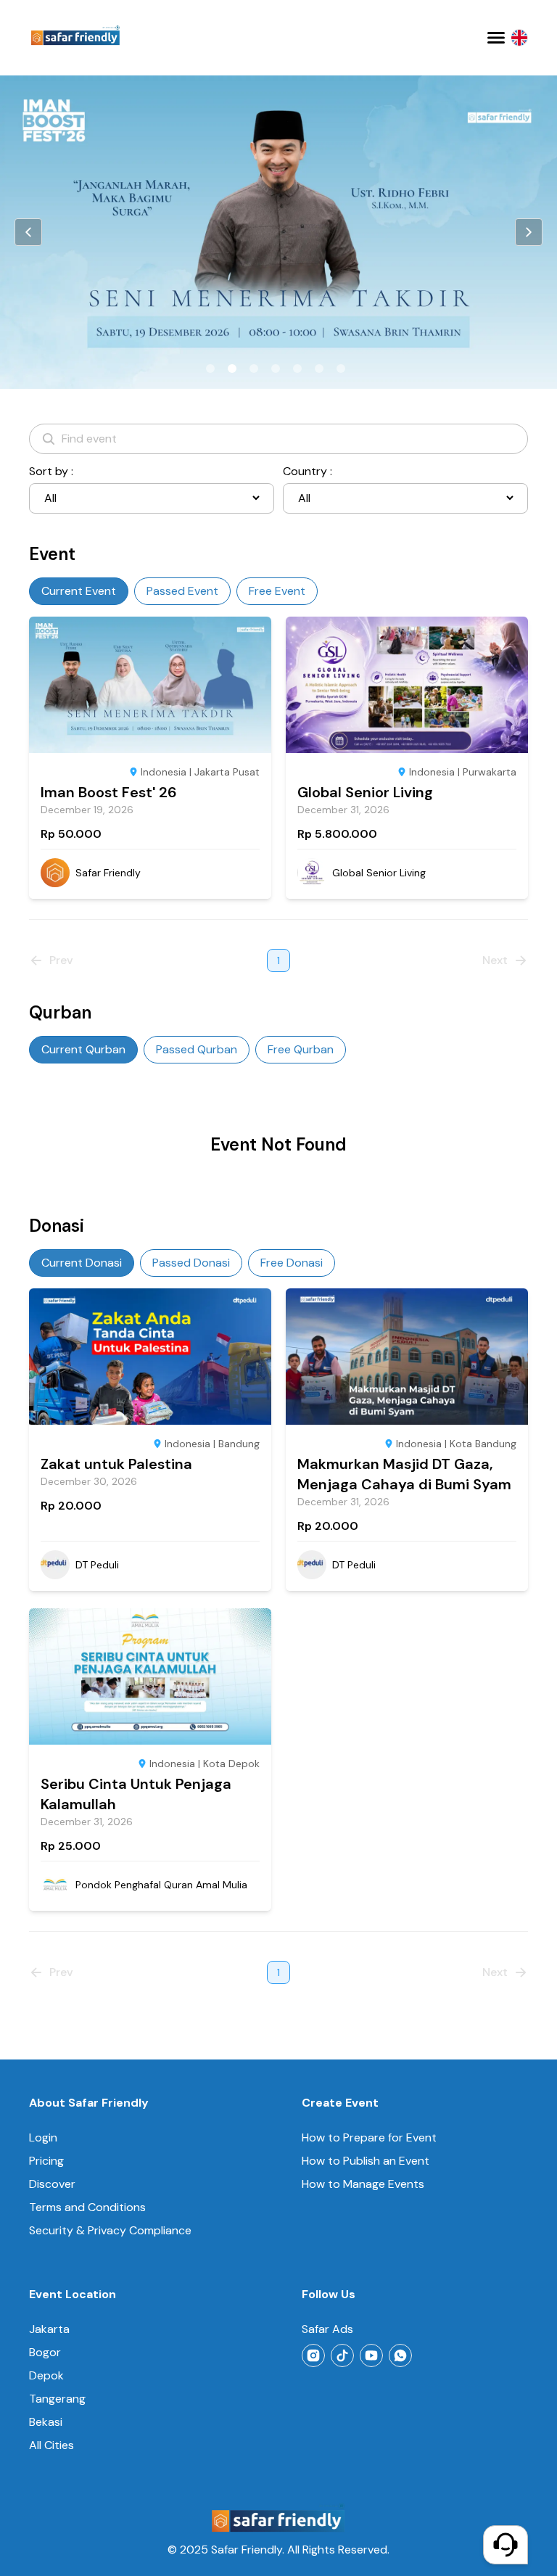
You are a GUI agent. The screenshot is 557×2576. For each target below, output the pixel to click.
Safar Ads (327, 2329)
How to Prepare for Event (369, 2137)
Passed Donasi (191, 1263)
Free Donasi (292, 1263)
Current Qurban (83, 1049)
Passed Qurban (197, 1049)
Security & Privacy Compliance (110, 2230)
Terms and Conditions (87, 2207)
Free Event (277, 591)
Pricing (46, 2161)
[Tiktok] (342, 2355)
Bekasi (46, 2422)
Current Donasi (82, 1263)
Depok (46, 2375)
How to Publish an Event (366, 2161)
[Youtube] (371, 2355)
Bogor (45, 2352)
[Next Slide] (529, 232)
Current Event (79, 591)
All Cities (51, 2445)
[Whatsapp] (400, 2355)
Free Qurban (301, 1049)
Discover (52, 2184)
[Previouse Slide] (28, 232)
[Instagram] (313, 2355)
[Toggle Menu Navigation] (496, 38)
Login (43, 2137)
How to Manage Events (363, 2184)
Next (495, 960)
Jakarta (49, 2329)
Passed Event (182, 591)
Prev (61, 960)
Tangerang (57, 2399)
